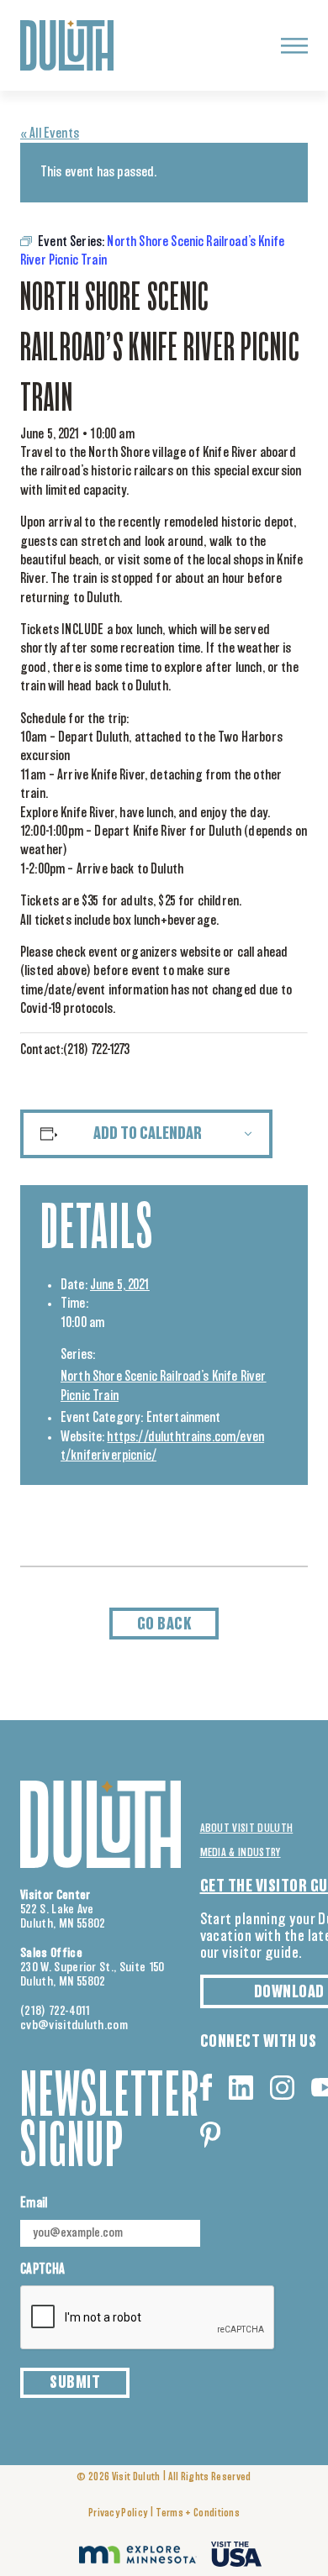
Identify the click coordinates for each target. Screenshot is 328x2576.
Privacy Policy (118, 2513)
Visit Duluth (136, 2477)
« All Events (50, 134)
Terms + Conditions (198, 2513)
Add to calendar (148, 1134)
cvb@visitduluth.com (74, 2025)
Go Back (164, 1624)
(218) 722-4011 (56, 2011)
